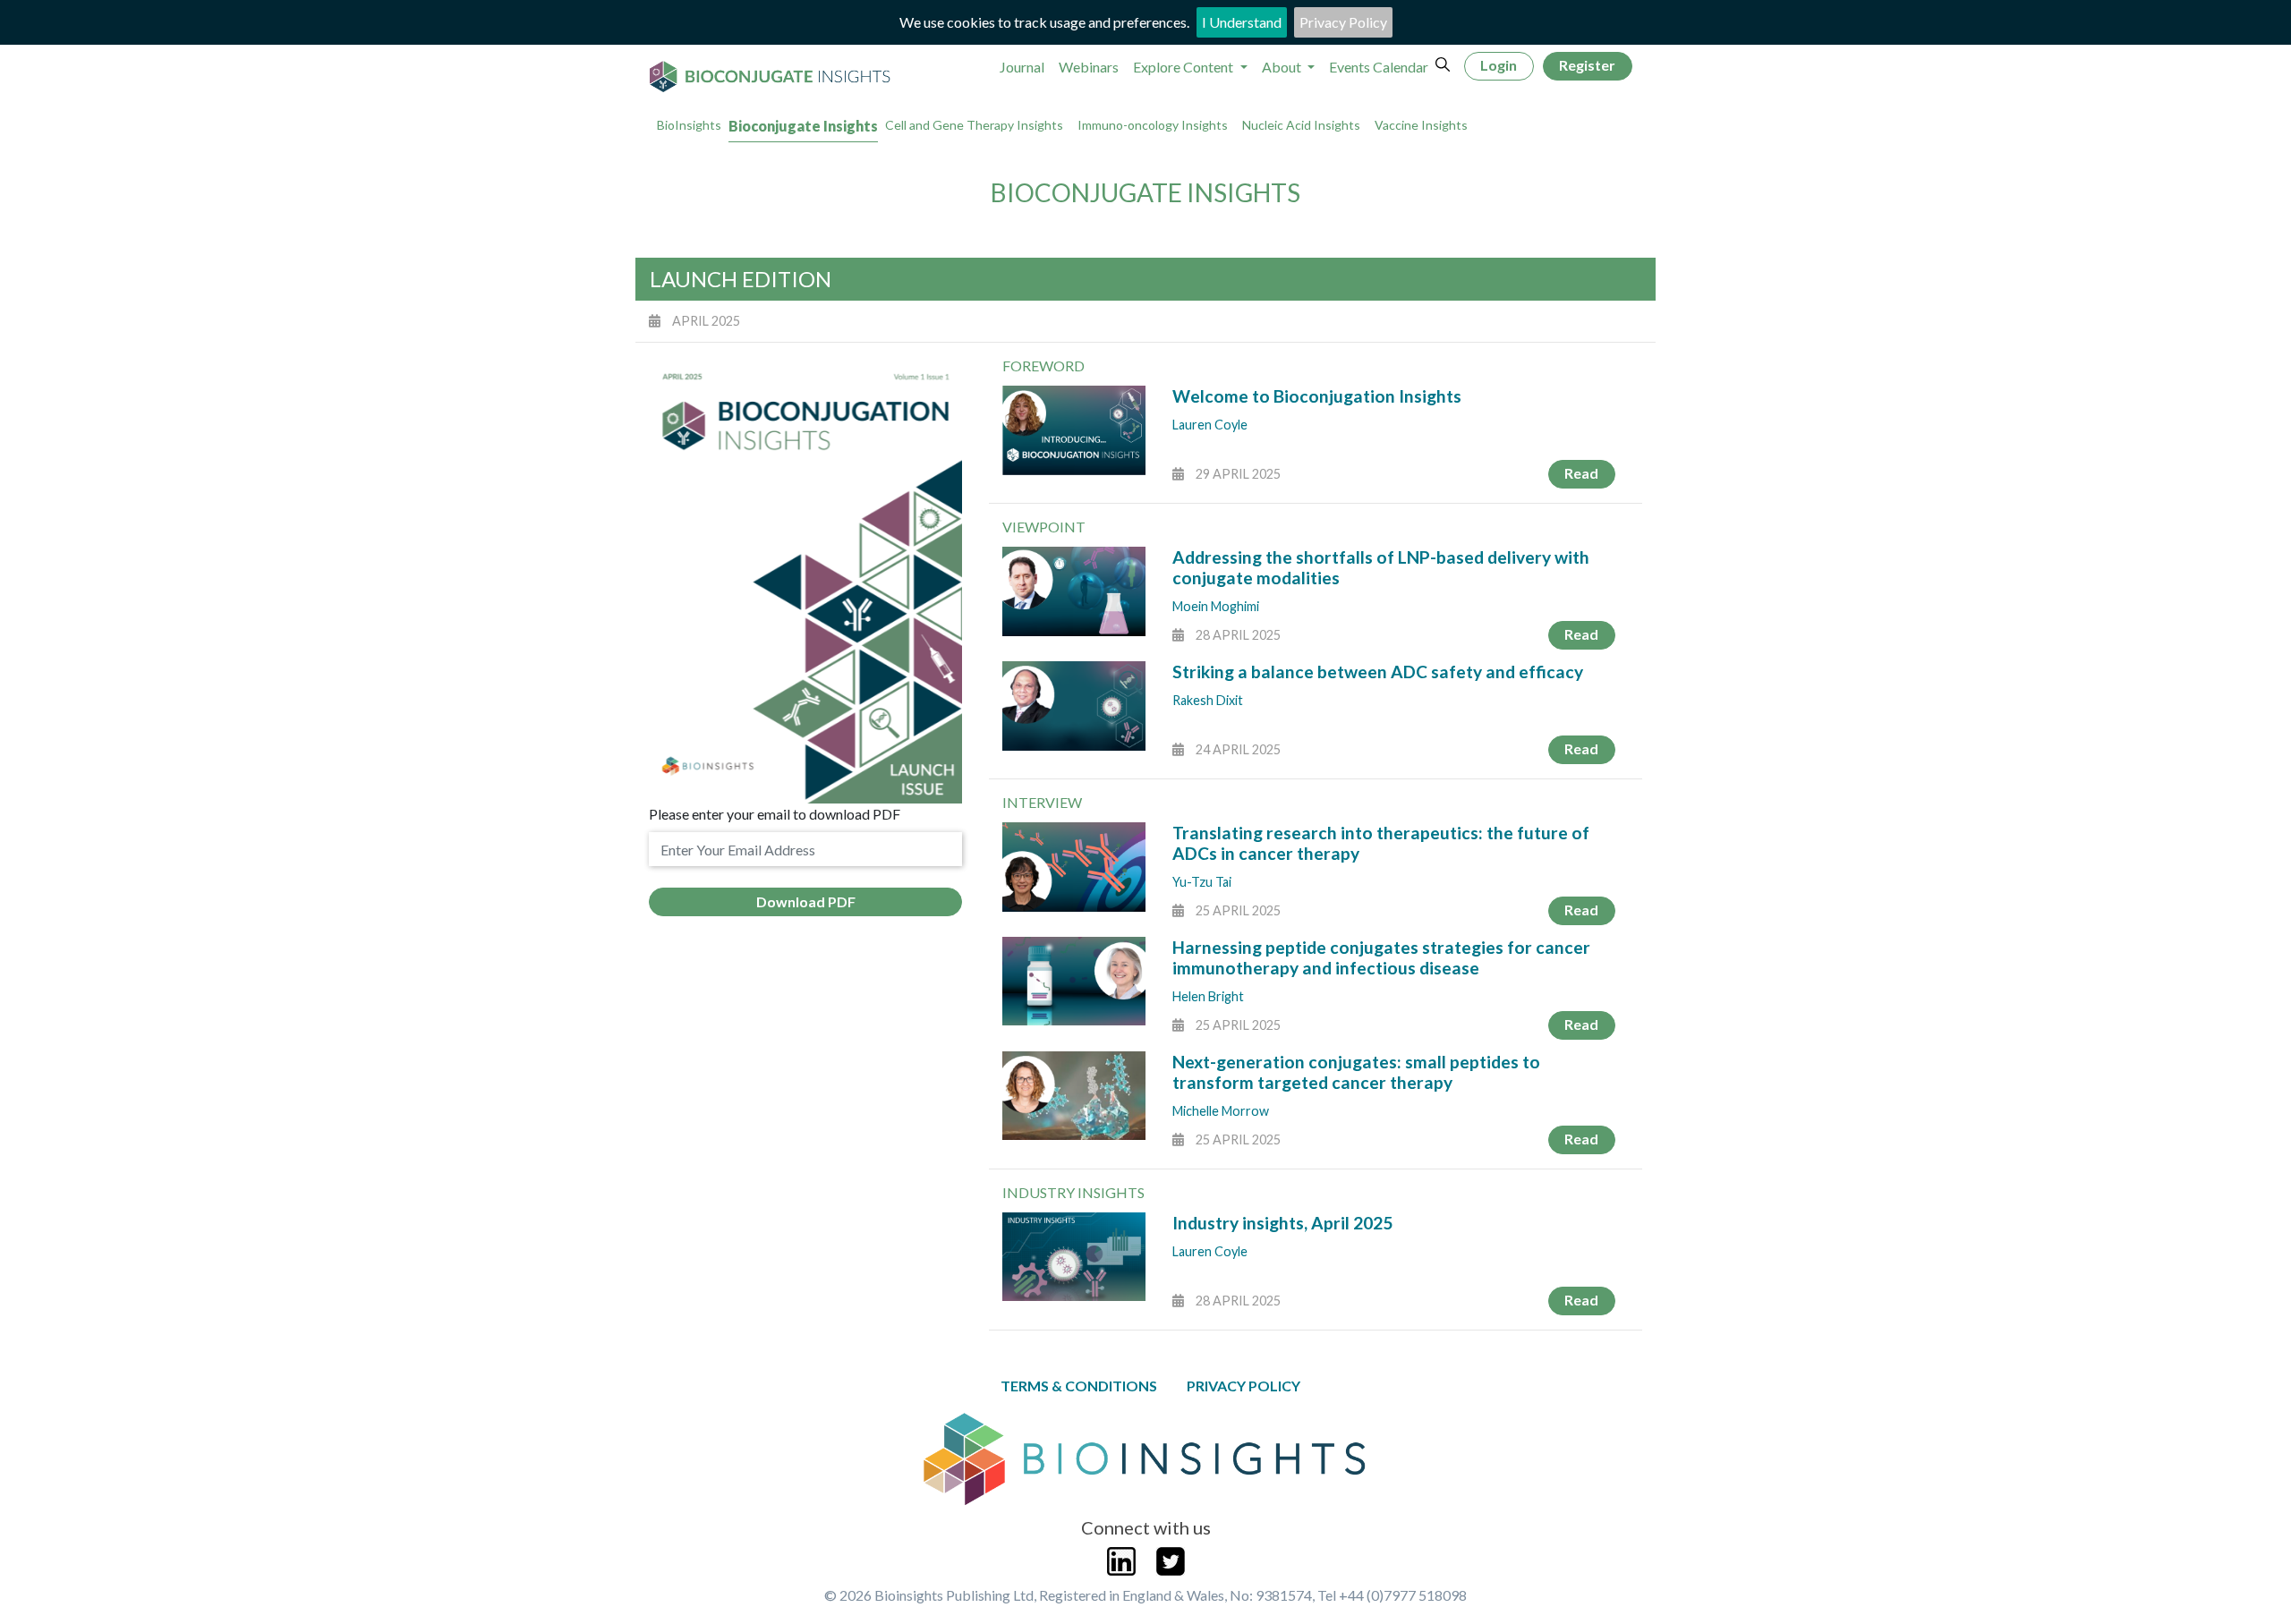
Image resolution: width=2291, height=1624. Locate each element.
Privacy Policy (1343, 22)
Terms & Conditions (1079, 1386)
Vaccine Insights (1421, 125)
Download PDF (806, 901)
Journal (1022, 67)
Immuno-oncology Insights (1153, 125)
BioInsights (689, 125)
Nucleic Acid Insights (1301, 125)
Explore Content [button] (1184, 67)
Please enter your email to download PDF (775, 814)
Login (1499, 65)
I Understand (1242, 22)
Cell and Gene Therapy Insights (974, 125)
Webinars (1089, 67)
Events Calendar (1379, 67)
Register (1587, 65)
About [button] (1283, 67)
